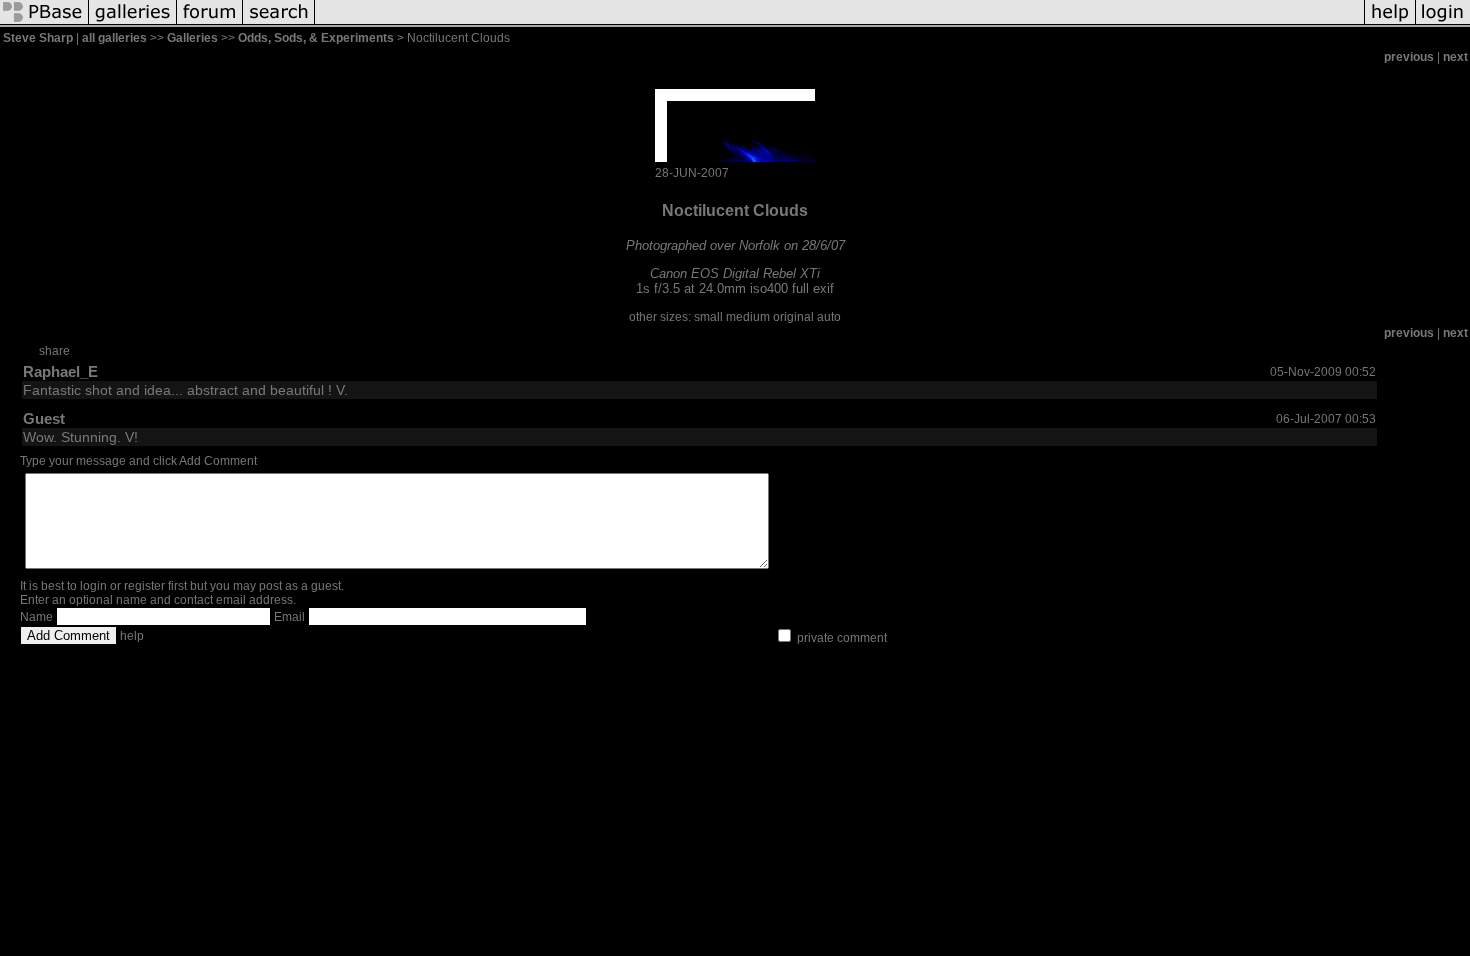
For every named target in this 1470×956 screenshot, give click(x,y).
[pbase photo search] (279, 24)
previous (1409, 57)
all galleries (114, 38)
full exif (813, 288)
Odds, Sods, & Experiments (316, 38)
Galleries (192, 38)
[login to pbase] (1443, 24)
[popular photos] (839, 24)
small (708, 317)
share (54, 351)
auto (829, 317)
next (1455, 57)
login (93, 586)
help (132, 636)
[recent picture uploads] (133, 24)
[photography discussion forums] (210, 24)
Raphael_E (60, 371)
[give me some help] (1390, 24)
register (144, 586)
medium (748, 317)
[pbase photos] (44, 24)
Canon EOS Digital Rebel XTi (735, 273)
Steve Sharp (38, 38)
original (793, 317)
